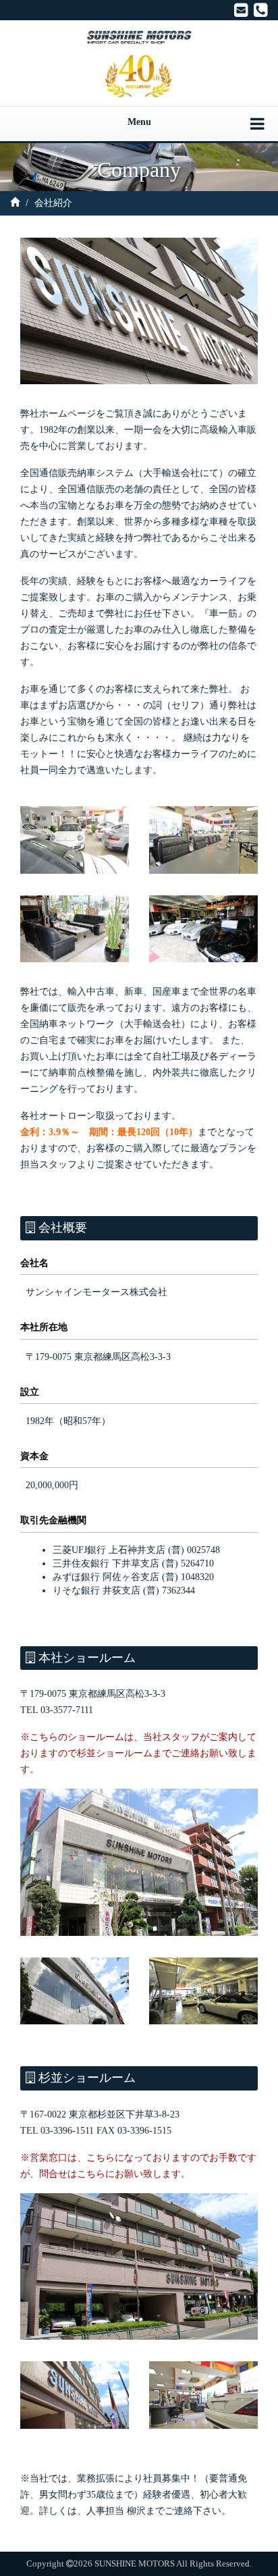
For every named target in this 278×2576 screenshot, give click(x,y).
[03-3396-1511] (261, 10)
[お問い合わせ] (241, 10)
